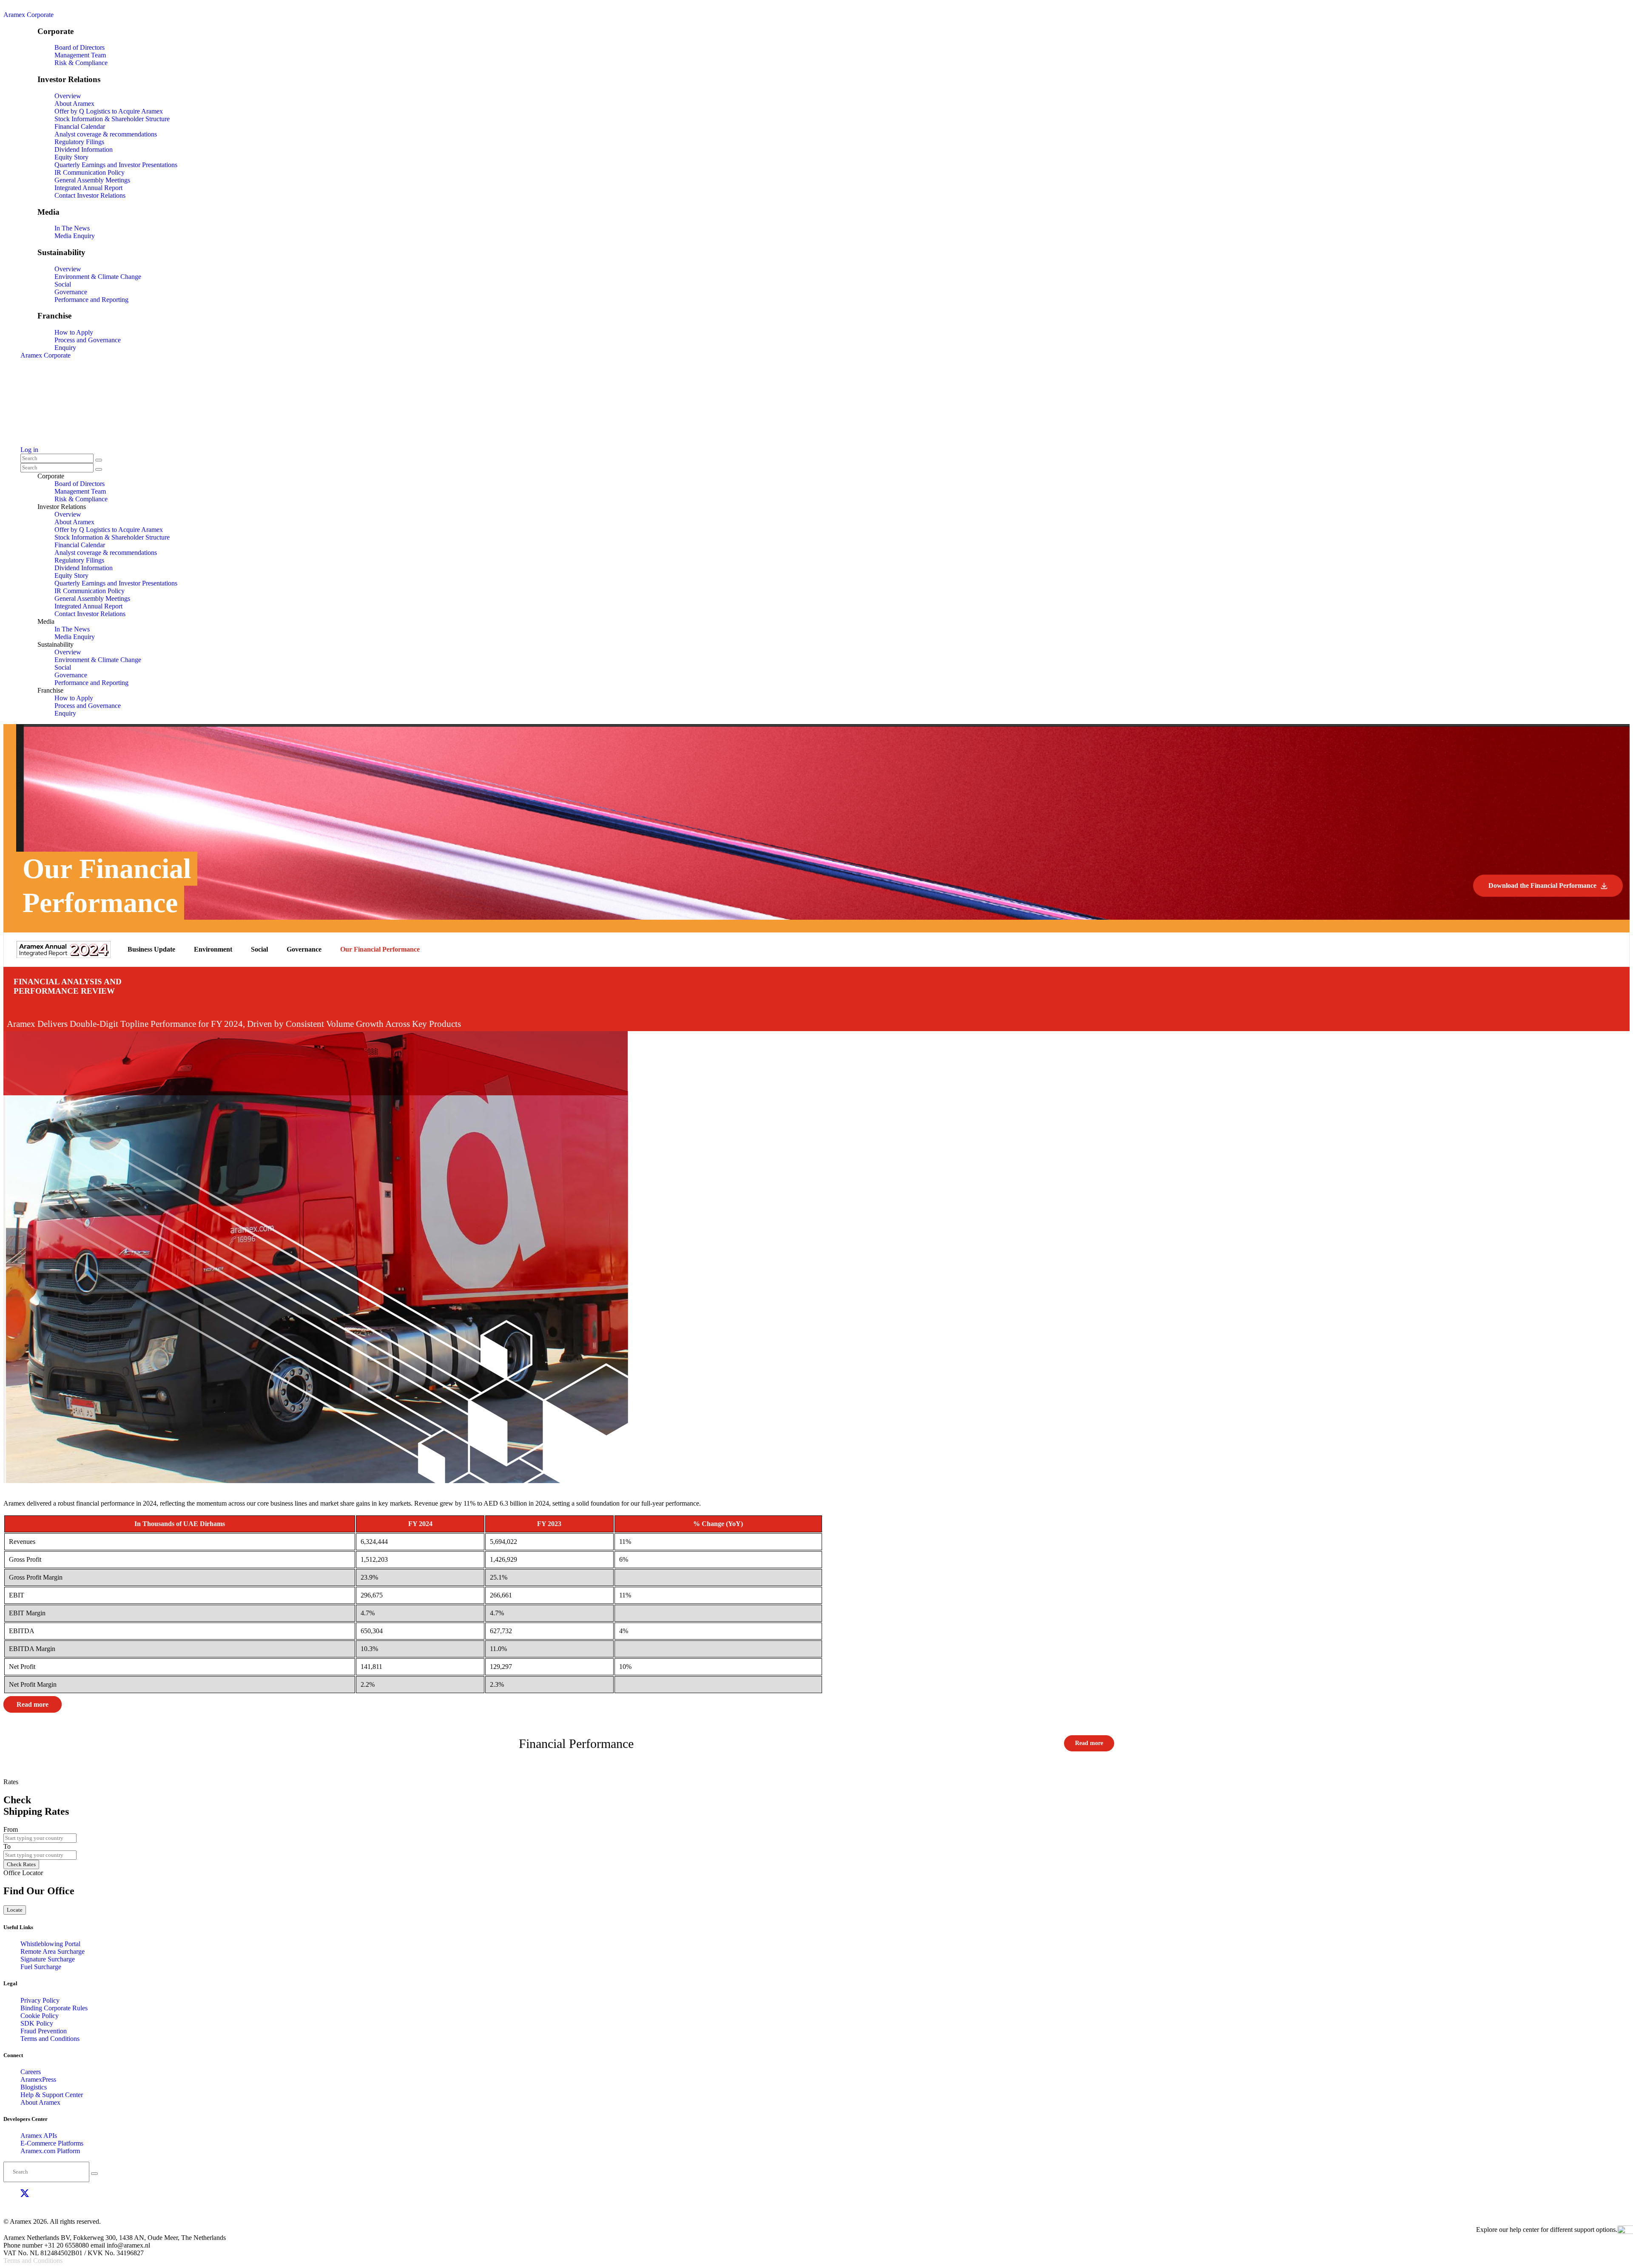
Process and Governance (88, 340)
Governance (71, 292)
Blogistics (34, 2087)
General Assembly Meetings (92, 180)
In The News (72, 228)
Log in (29, 450)
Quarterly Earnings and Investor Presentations (116, 165)
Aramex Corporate (28, 15)
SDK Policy (37, 2023)
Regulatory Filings (79, 142)
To (7, 1846)
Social (63, 284)
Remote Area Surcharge (53, 1951)
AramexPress (38, 2079)
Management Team (80, 55)
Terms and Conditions (50, 2039)
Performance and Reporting (91, 300)
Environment (213, 949)
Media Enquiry (75, 236)
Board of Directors (80, 47)
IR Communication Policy (90, 172)
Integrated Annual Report (88, 188)
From (11, 1829)
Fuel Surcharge (41, 1967)
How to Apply (74, 332)
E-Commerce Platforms (52, 2143)
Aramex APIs (39, 2136)
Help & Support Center (52, 2095)
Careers (31, 2072)
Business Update (151, 949)
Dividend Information (84, 149)
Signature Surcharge (48, 1959)
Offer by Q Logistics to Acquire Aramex (109, 111)
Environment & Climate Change (98, 277)
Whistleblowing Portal (50, 1944)
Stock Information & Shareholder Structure (112, 119)
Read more (33, 1704)
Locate (15, 1910)
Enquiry (65, 348)
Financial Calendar (80, 126)
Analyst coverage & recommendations (106, 134)
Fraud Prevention (44, 2031)
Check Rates (21, 1864)
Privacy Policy (40, 2000)
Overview (68, 96)
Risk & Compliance (81, 63)
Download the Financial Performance (1542, 885)
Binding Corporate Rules (54, 2008)
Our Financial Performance (380, 949)
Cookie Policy (40, 2016)
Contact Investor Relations (90, 195)
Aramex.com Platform (50, 2151)
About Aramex (74, 104)
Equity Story (71, 157)
